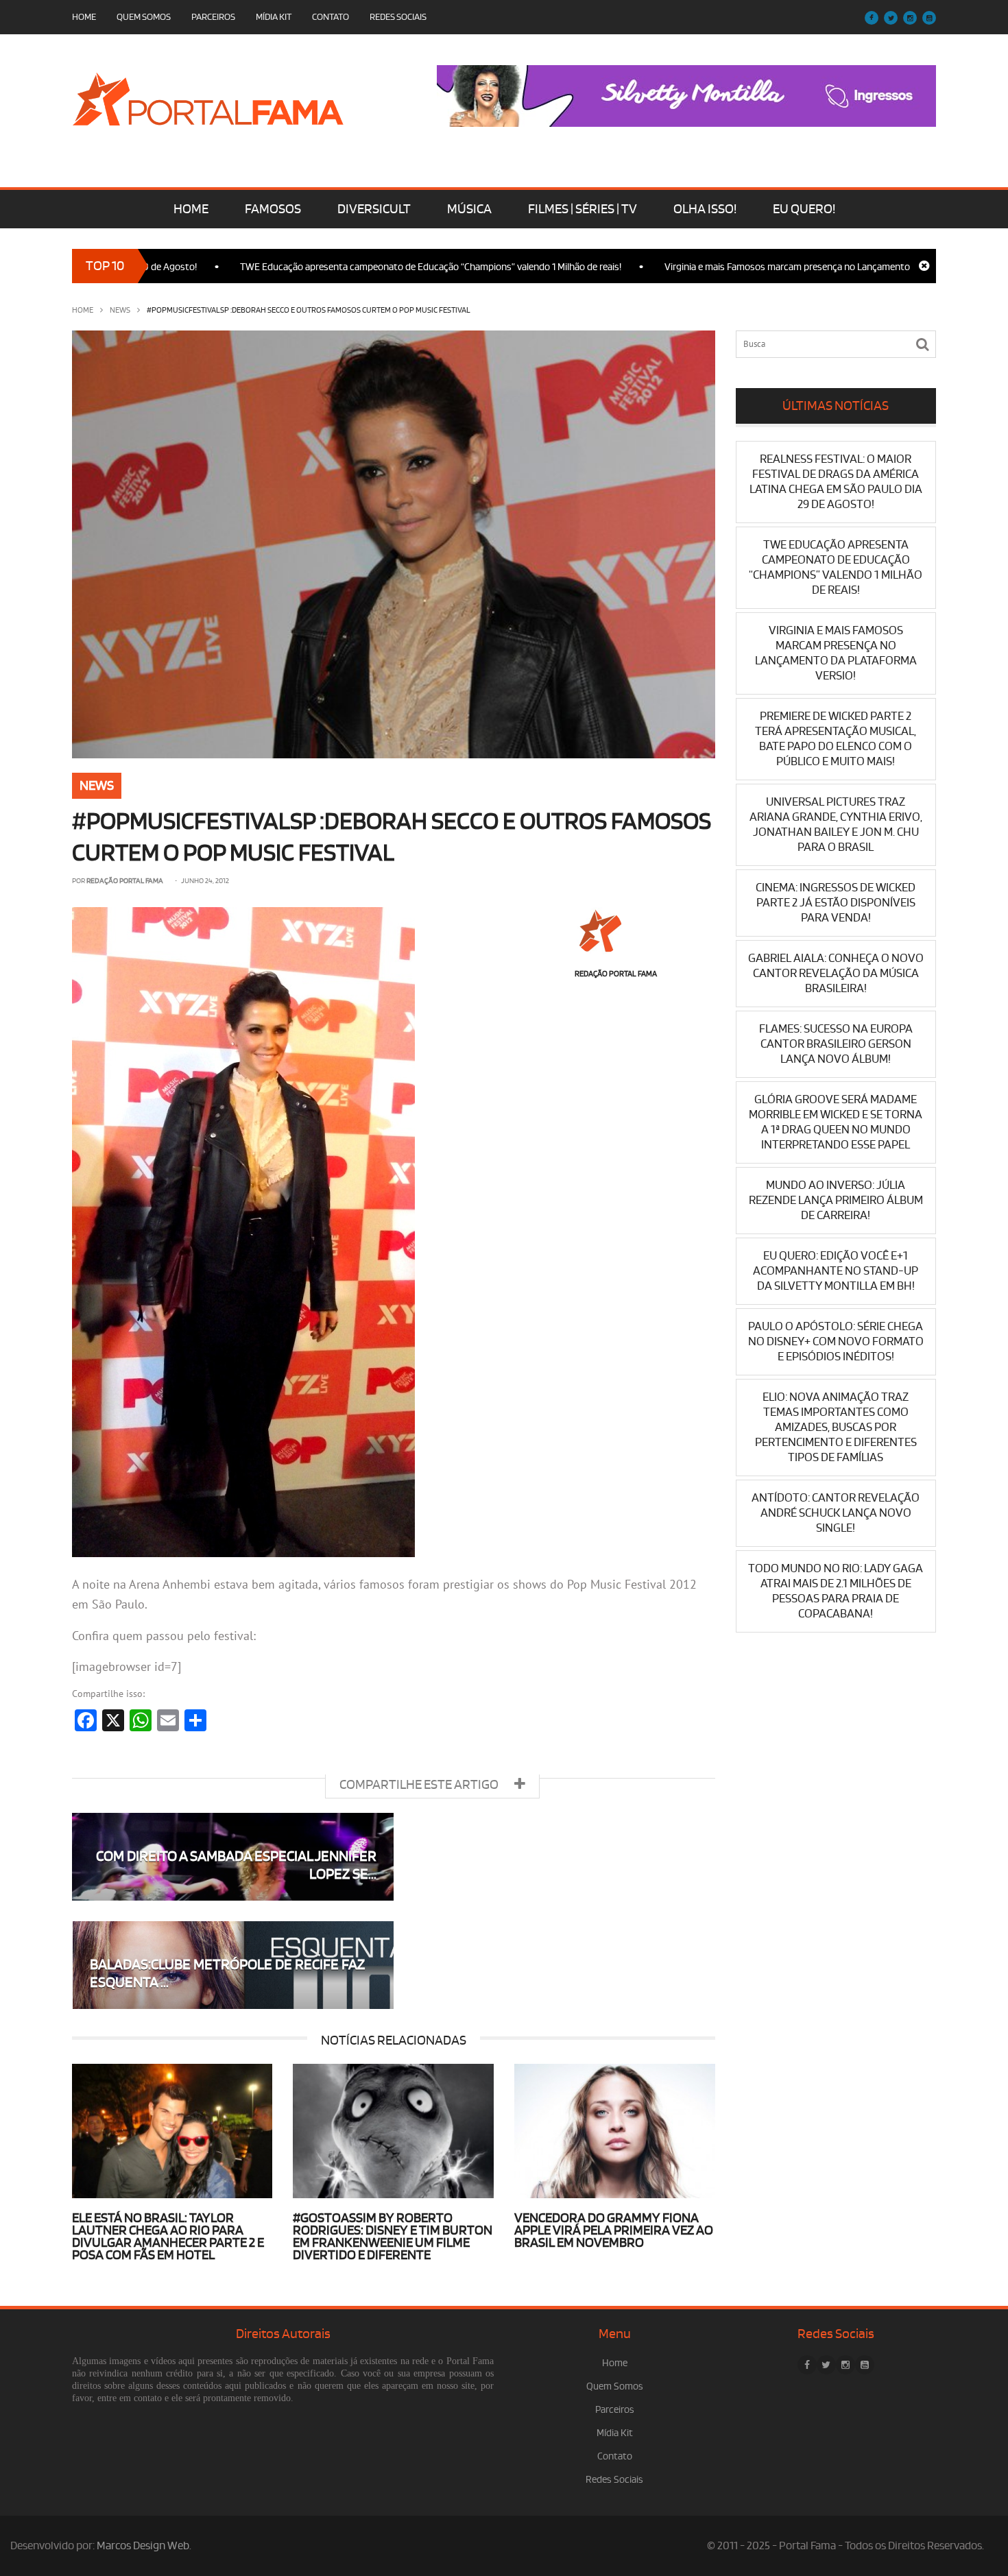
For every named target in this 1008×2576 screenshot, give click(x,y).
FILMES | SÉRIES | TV (583, 209)
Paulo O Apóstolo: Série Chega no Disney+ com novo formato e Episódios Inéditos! (836, 1341)
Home (84, 17)
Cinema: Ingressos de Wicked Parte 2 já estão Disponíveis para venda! (836, 903)
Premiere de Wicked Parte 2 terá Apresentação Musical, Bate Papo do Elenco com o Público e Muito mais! (836, 739)
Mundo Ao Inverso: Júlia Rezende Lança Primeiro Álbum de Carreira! (836, 1200)
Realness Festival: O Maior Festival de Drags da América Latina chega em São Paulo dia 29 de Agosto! (836, 482)
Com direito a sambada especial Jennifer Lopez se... (236, 1865)
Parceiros (213, 17)
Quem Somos (144, 17)
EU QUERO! (804, 209)
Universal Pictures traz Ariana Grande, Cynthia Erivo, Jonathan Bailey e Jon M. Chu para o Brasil (836, 824)
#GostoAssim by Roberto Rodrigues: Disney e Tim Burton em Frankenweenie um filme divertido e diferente (393, 2237)
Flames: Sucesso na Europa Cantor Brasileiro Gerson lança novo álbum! (836, 1044)
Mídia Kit (274, 17)
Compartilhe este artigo (420, 1785)
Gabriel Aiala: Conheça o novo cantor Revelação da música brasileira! (836, 973)
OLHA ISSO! (705, 209)
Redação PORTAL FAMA (125, 881)
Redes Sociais (398, 17)
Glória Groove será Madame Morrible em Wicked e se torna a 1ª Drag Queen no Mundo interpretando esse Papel (836, 1122)
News (120, 310)
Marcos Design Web (143, 2546)
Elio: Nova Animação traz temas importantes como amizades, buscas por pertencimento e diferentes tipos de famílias (836, 1427)
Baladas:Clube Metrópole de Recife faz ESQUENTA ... (227, 1974)
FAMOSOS (273, 209)
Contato (331, 17)
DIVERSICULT (374, 209)
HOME (191, 209)
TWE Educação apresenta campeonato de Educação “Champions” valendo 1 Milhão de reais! (359, 267)
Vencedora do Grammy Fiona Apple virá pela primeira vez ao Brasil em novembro (614, 2230)
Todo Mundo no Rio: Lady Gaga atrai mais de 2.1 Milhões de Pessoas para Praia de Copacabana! (836, 1591)
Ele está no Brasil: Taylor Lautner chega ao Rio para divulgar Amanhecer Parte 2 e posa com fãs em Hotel (168, 2237)
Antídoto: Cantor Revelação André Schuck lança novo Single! (836, 1513)
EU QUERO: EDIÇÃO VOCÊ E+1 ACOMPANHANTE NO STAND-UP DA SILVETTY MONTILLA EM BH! (836, 1271)
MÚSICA (469, 209)
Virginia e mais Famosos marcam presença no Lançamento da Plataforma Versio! (761, 267)
